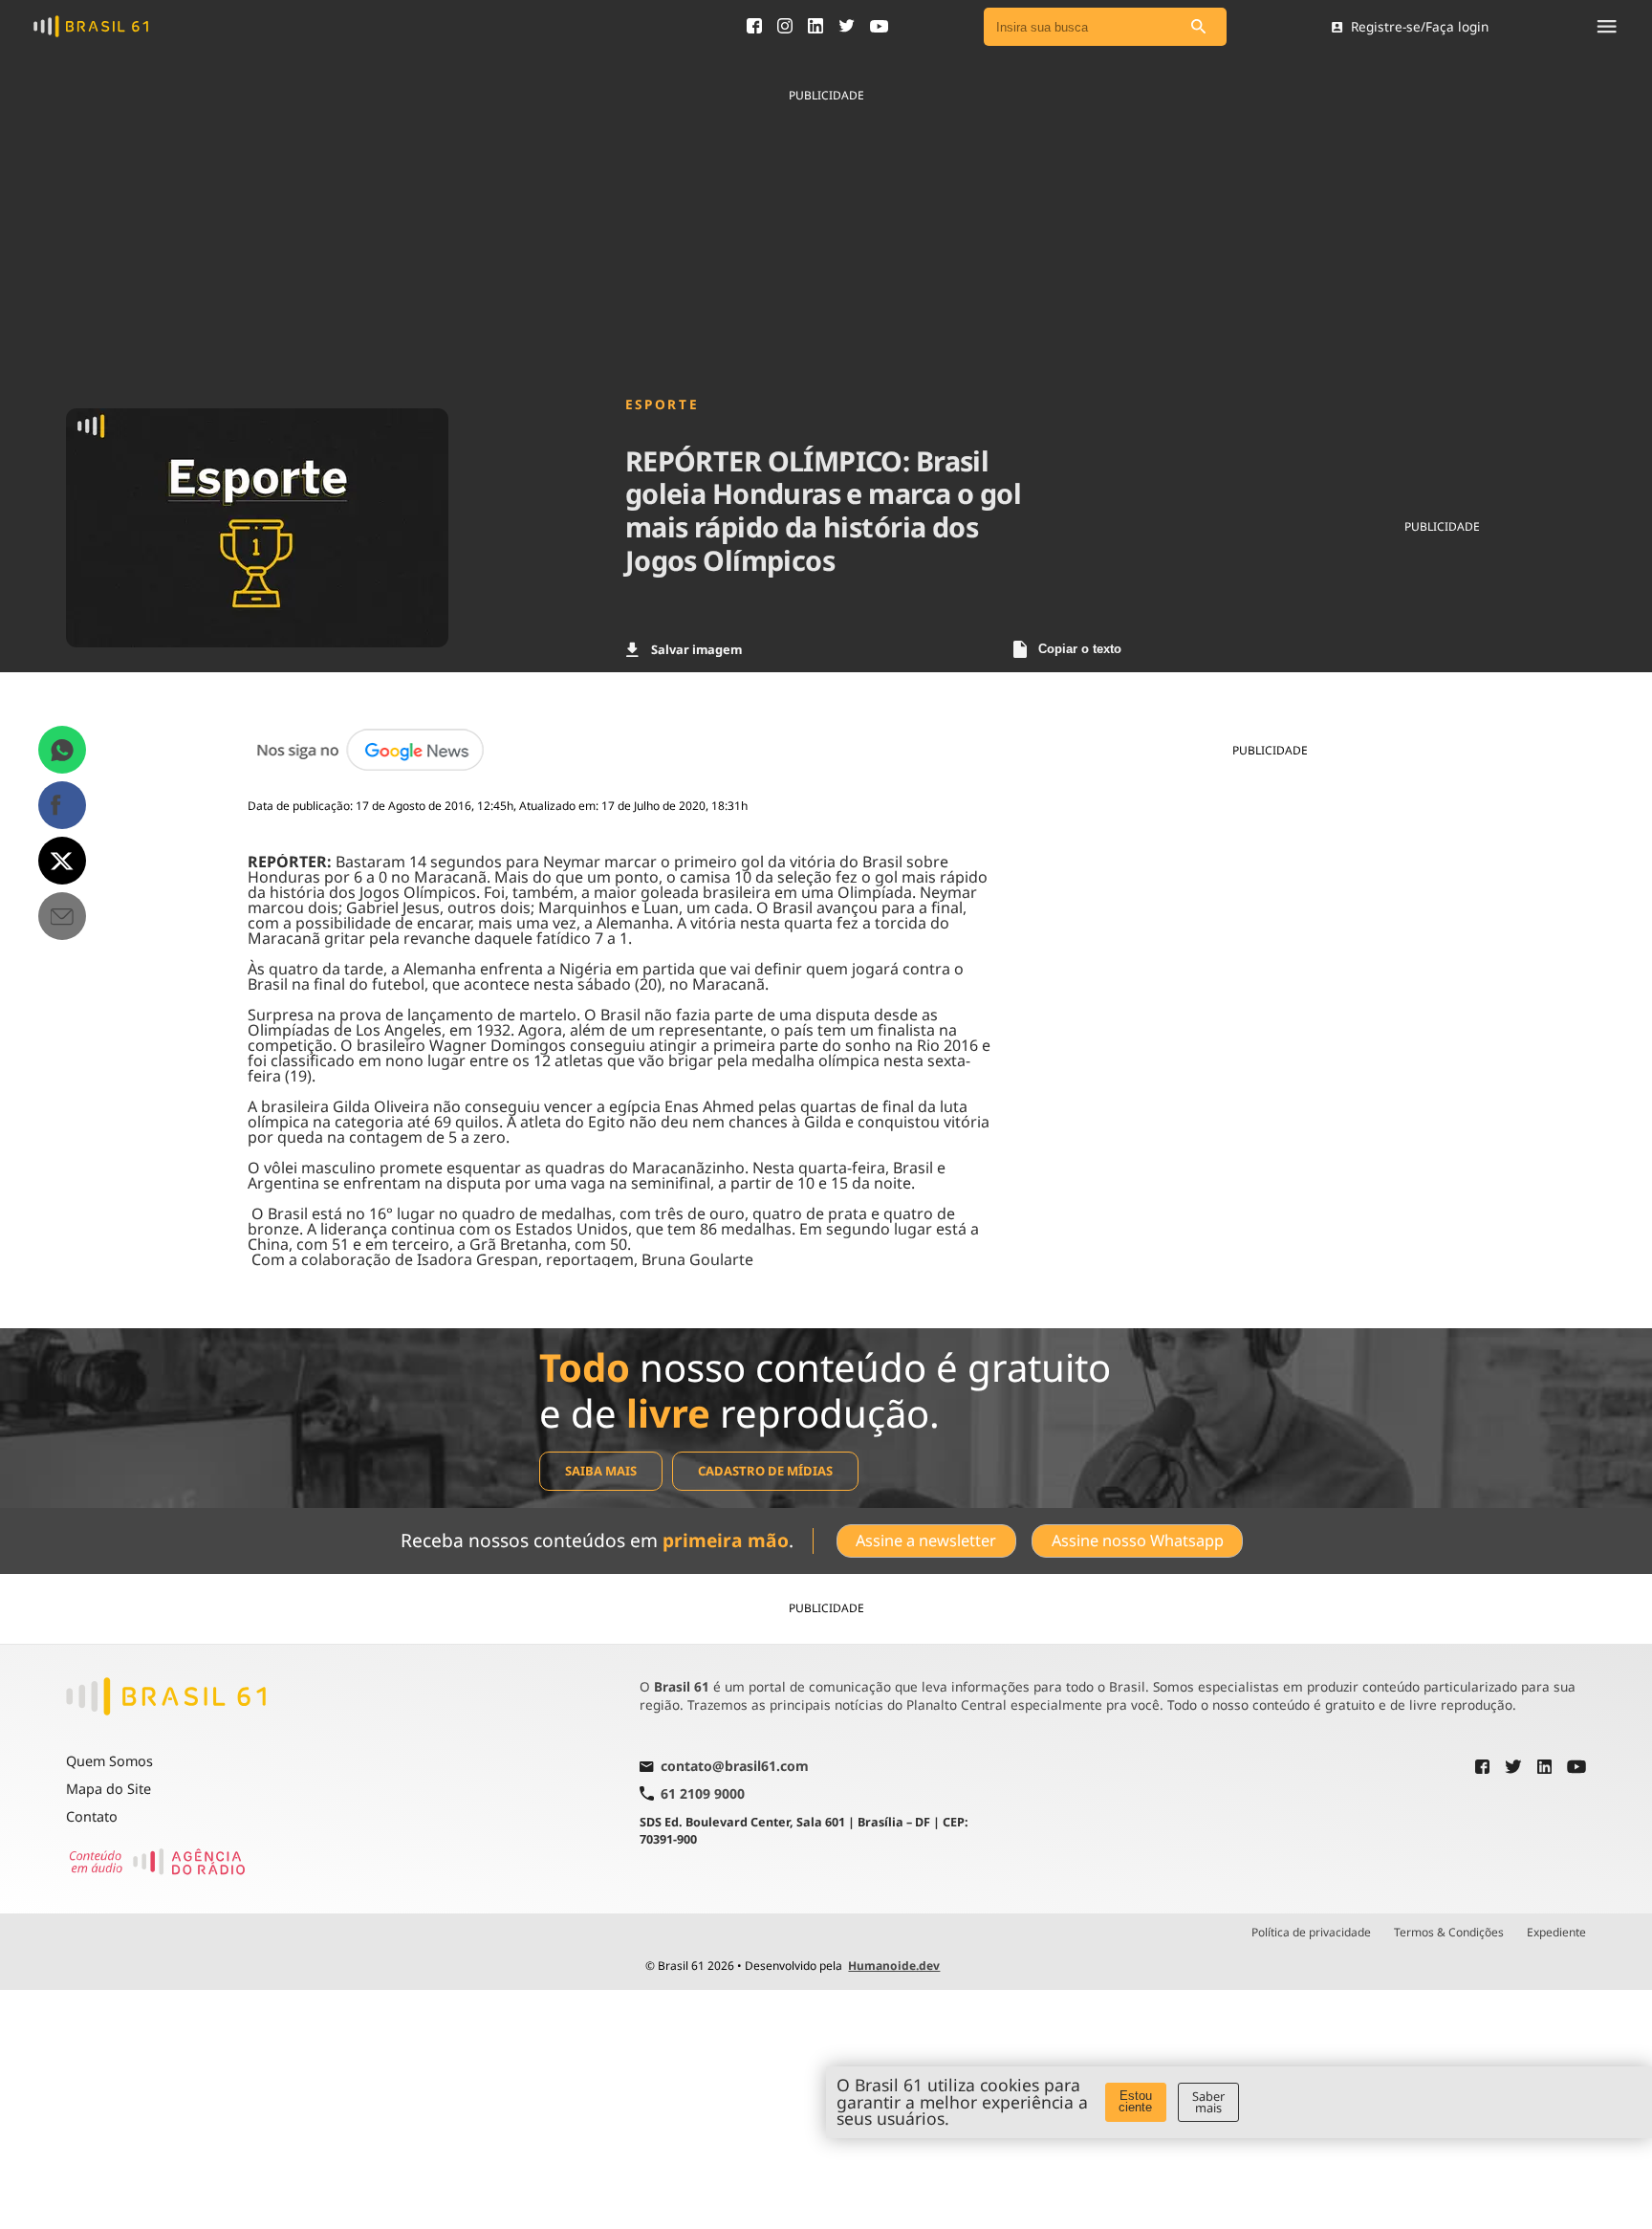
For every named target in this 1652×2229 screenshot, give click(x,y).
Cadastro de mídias (765, 1471)
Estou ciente (1135, 2102)
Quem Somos (109, 1761)
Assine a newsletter (926, 1541)
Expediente (1556, 1933)
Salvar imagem (696, 649)
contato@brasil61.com (735, 1767)
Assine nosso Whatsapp (1138, 1541)
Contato (92, 1816)
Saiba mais (601, 1471)
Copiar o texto (1080, 649)
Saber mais (1208, 2102)
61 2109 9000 (703, 1793)
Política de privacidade (1311, 1933)
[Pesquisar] (1198, 27)
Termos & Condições (1449, 1933)
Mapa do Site (109, 1789)
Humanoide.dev (894, 1966)
